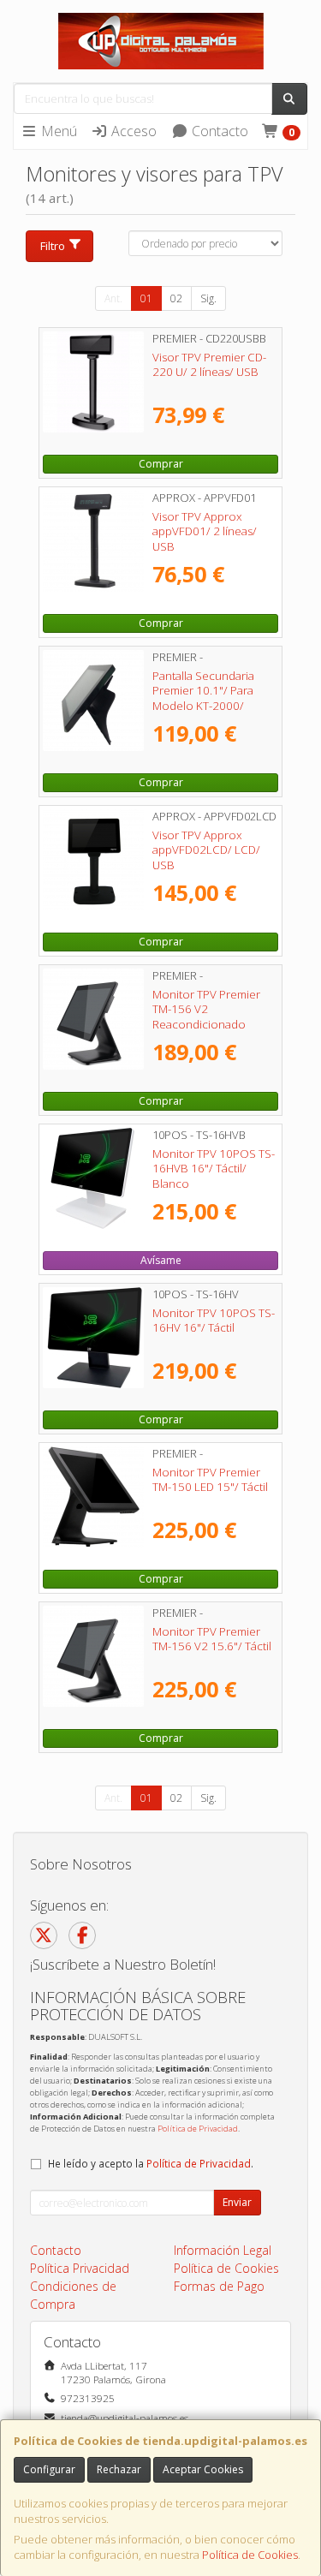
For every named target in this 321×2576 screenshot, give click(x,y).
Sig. (208, 298)
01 (146, 298)
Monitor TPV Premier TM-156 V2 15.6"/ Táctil (212, 1639)
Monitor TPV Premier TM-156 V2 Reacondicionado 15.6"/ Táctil (206, 1017)
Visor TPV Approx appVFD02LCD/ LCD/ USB (206, 850)
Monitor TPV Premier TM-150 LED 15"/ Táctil (210, 1479)
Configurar (49, 2469)
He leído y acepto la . (151, 2163)
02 (176, 298)
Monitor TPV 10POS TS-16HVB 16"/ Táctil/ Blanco (214, 1169)
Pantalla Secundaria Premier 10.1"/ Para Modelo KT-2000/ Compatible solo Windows (203, 705)
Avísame (161, 1260)
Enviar (237, 2202)
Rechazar (119, 2469)
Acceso (132, 131)
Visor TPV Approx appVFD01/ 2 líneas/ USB (205, 531)
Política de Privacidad (198, 2129)
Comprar (161, 464)
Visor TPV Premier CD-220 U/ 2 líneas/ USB (209, 364)
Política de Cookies (250, 2555)
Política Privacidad (80, 2268)
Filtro (53, 246)
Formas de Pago (219, 2286)
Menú (57, 131)
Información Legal (223, 2250)
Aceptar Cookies (203, 2469)
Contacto (218, 131)
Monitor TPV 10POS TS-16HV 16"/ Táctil (214, 1320)
